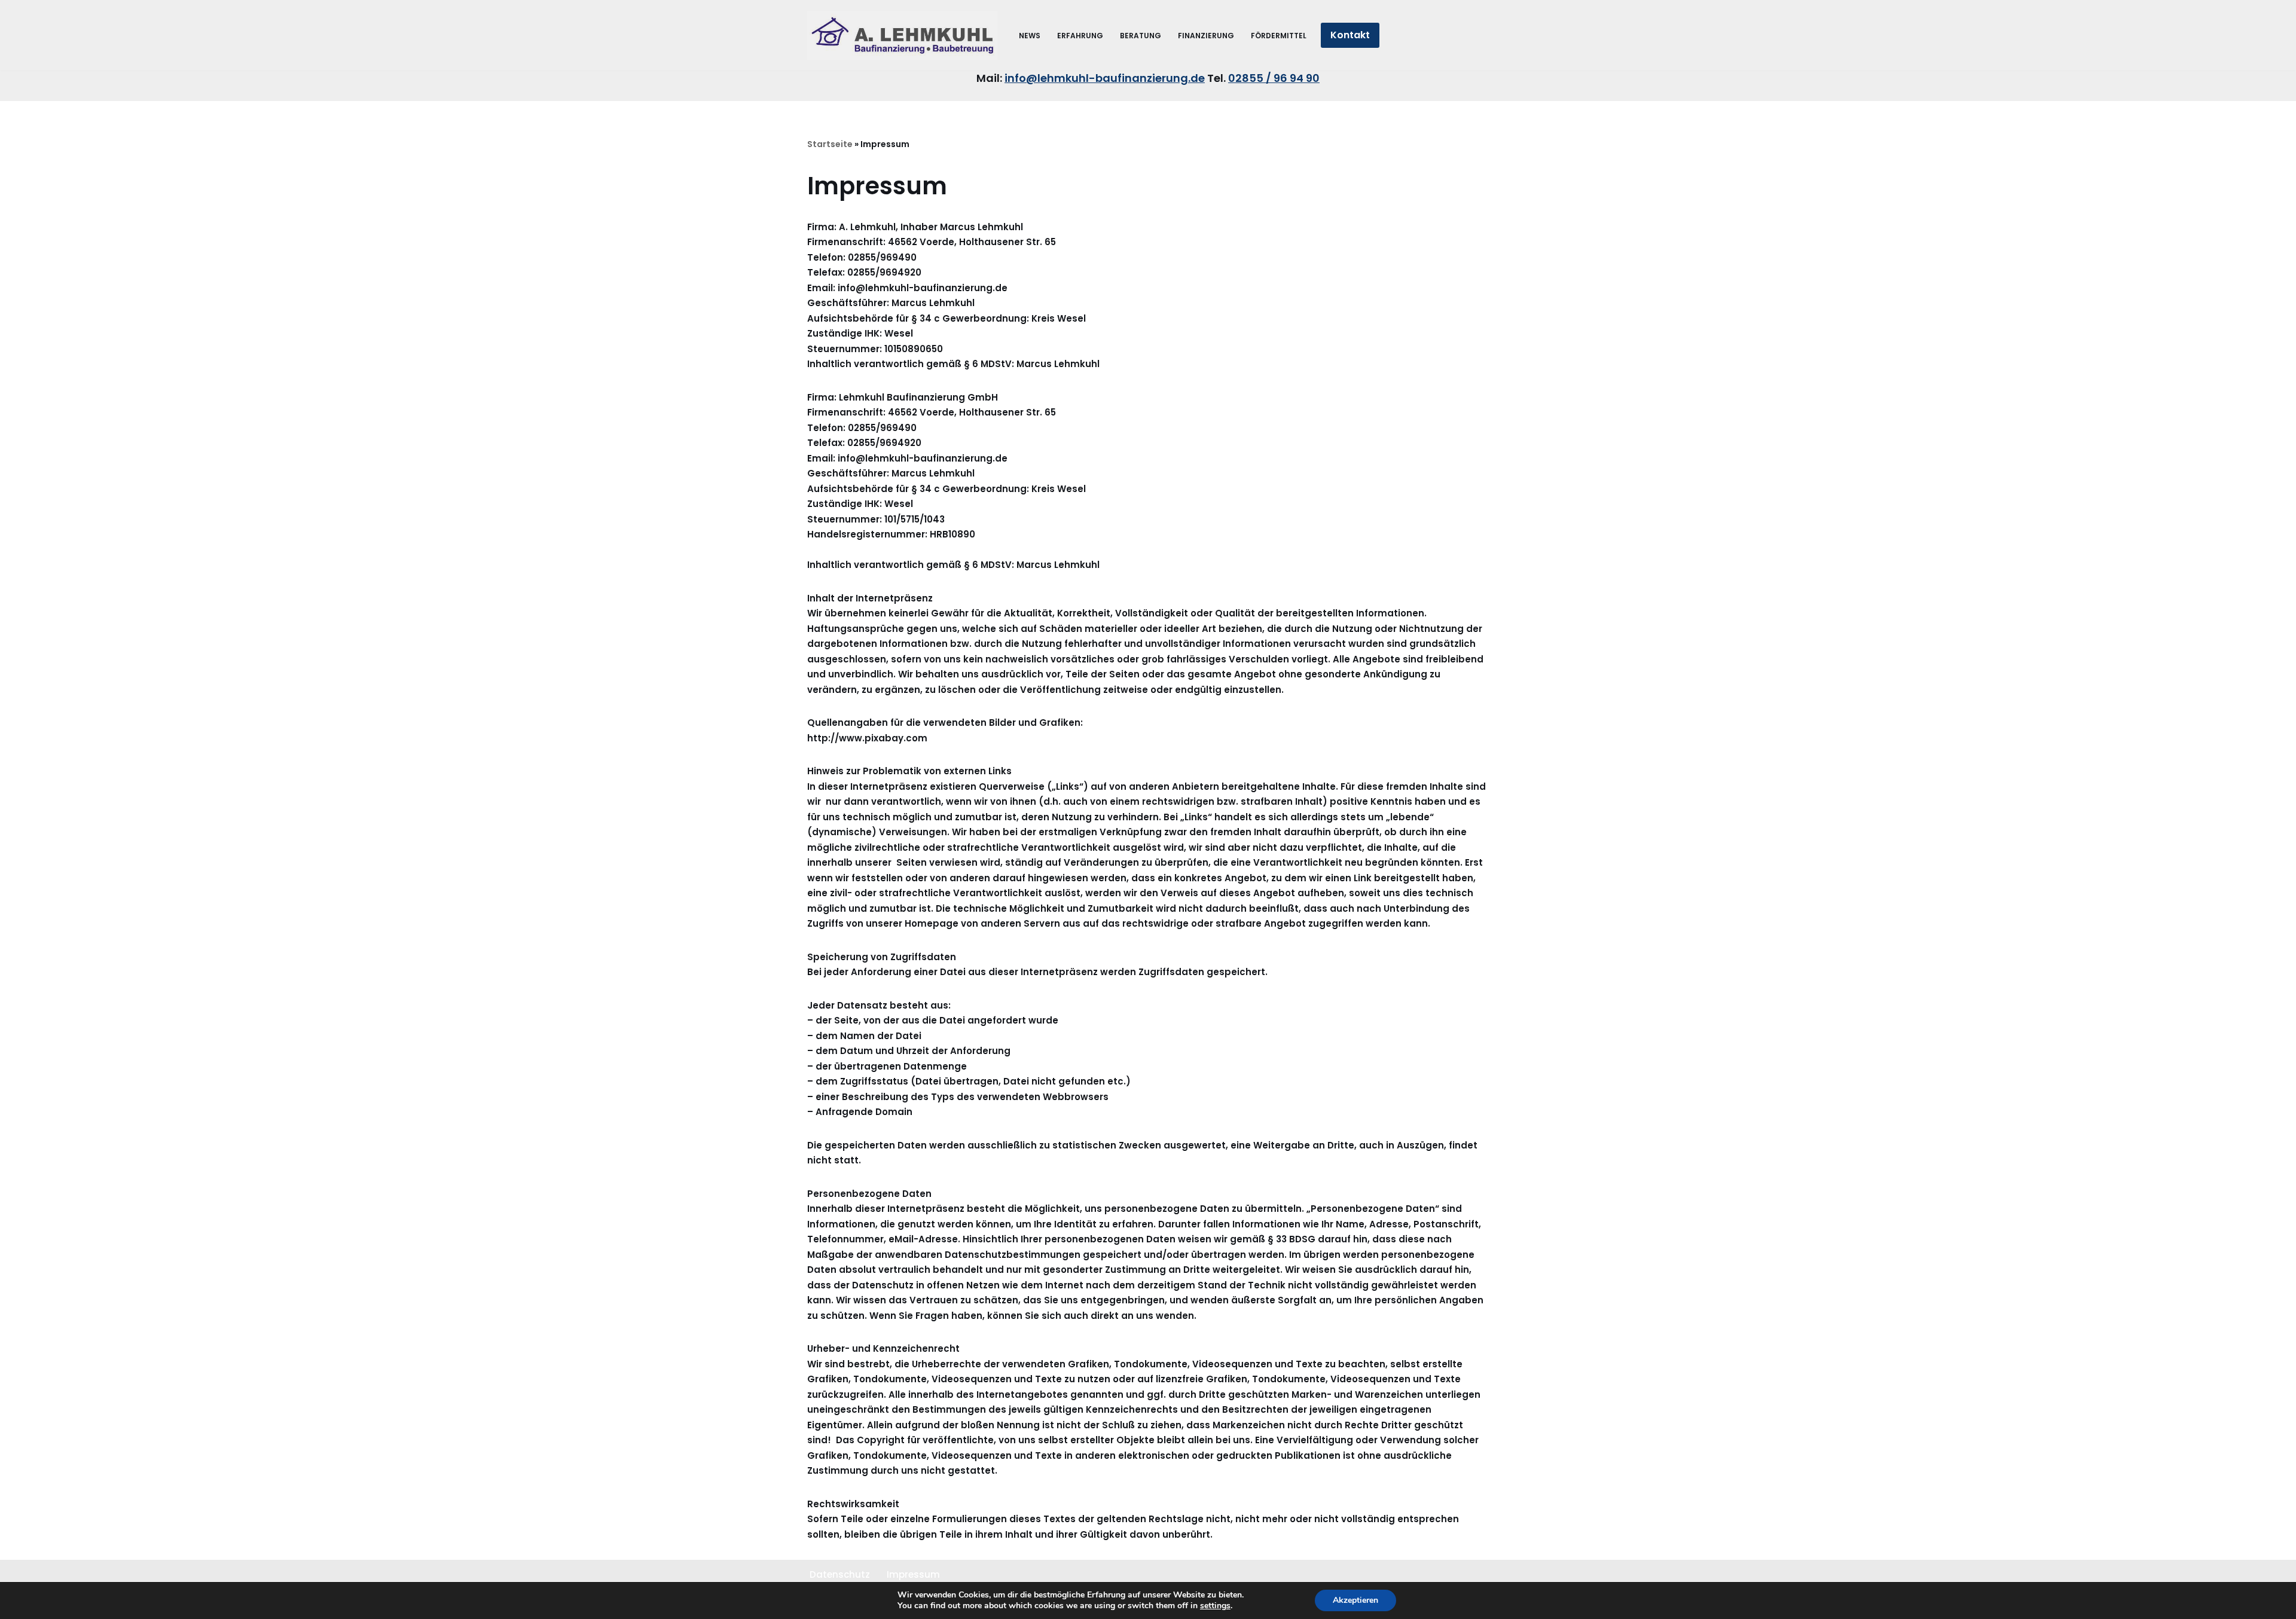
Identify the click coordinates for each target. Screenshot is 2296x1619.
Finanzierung (1206, 36)
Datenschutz (840, 1574)
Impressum (913, 1574)
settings (1215, 1606)
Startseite (830, 144)
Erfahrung (1080, 36)
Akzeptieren (1355, 1600)
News (1030, 36)
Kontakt (1350, 35)
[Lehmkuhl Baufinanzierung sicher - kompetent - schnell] (903, 35)
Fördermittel (1279, 36)
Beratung (1141, 36)
